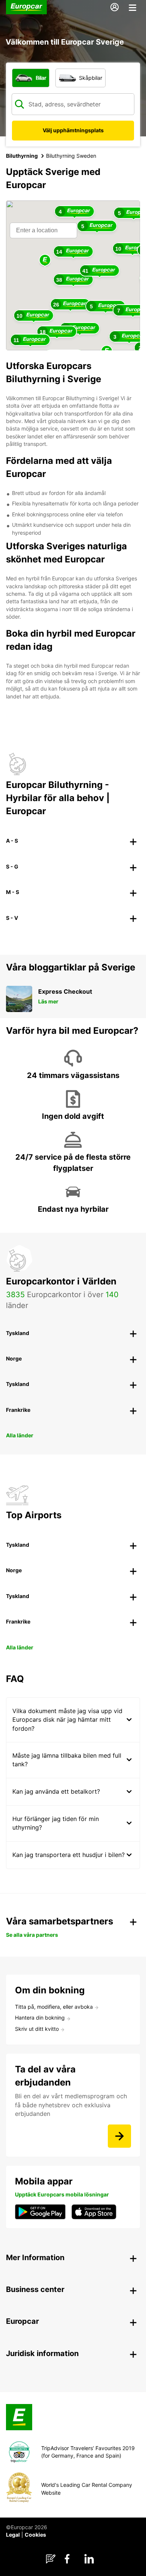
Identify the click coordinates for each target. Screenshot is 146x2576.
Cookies (35, 2535)
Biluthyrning (22, 156)
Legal (13, 2535)
